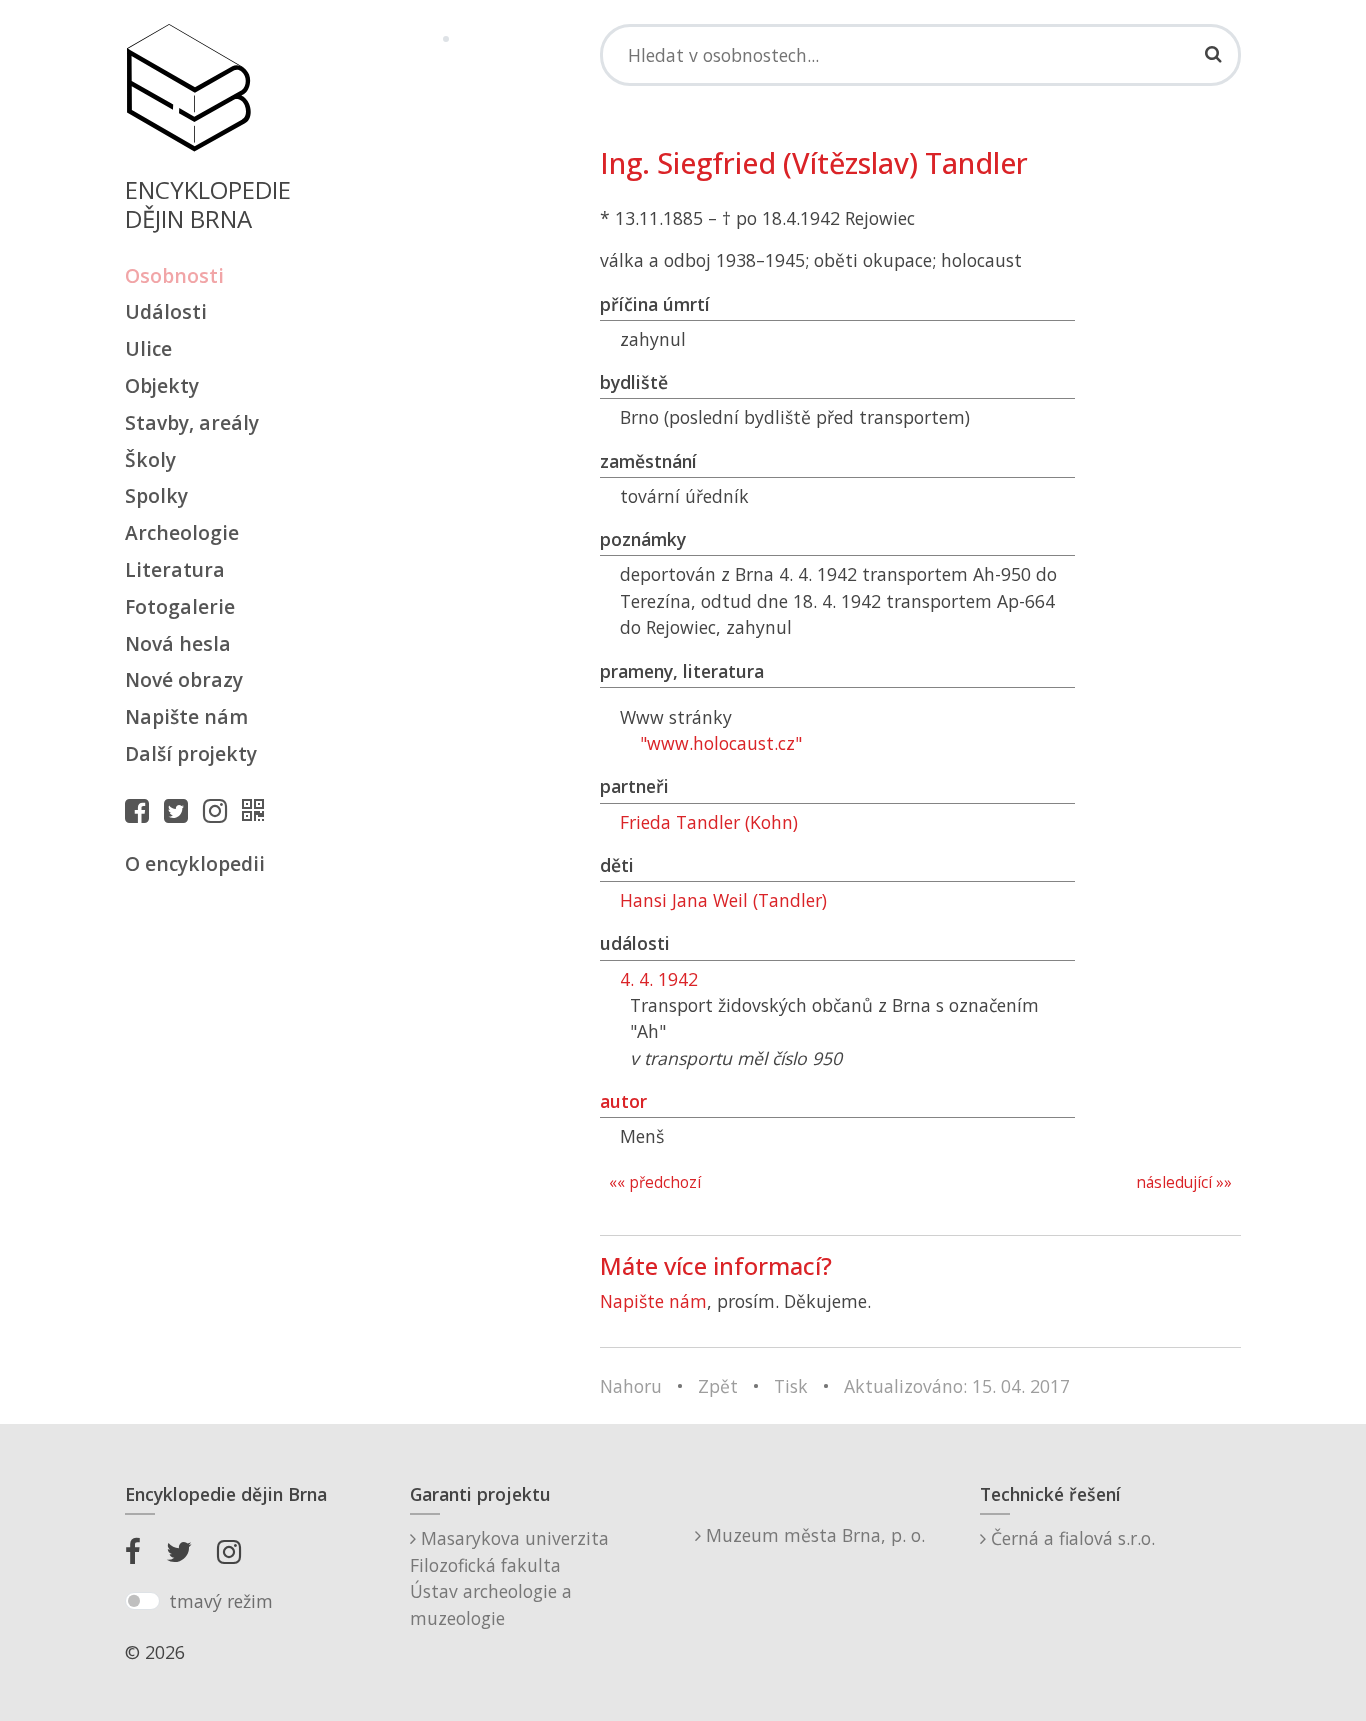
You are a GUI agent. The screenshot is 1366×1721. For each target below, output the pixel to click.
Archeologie (182, 532)
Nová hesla (178, 643)
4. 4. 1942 (659, 979)
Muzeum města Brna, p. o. (813, 1535)
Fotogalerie (180, 606)
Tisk (791, 1386)
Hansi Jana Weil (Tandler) (723, 900)
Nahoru (631, 1386)
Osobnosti (174, 275)
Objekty (162, 385)
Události (166, 311)
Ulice (148, 348)
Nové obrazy (184, 679)
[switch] (142, 1601)
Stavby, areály (192, 422)
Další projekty (191, 753)
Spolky (156, 495)
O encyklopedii (195, 863)
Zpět (718, 1386)
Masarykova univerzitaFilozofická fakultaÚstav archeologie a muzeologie (509, 1577)
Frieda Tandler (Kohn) (709, 822)
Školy (150, 459)
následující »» (1184, 1182)
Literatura (175, 569)
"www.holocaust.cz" (721, 743)
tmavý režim (221, 1601)
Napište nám (186, 716)
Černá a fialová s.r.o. (1070, 1538)
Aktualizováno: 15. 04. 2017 (957, 1386)
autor (623, 1101)
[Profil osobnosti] (258, 810)
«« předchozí (655, 1182)
